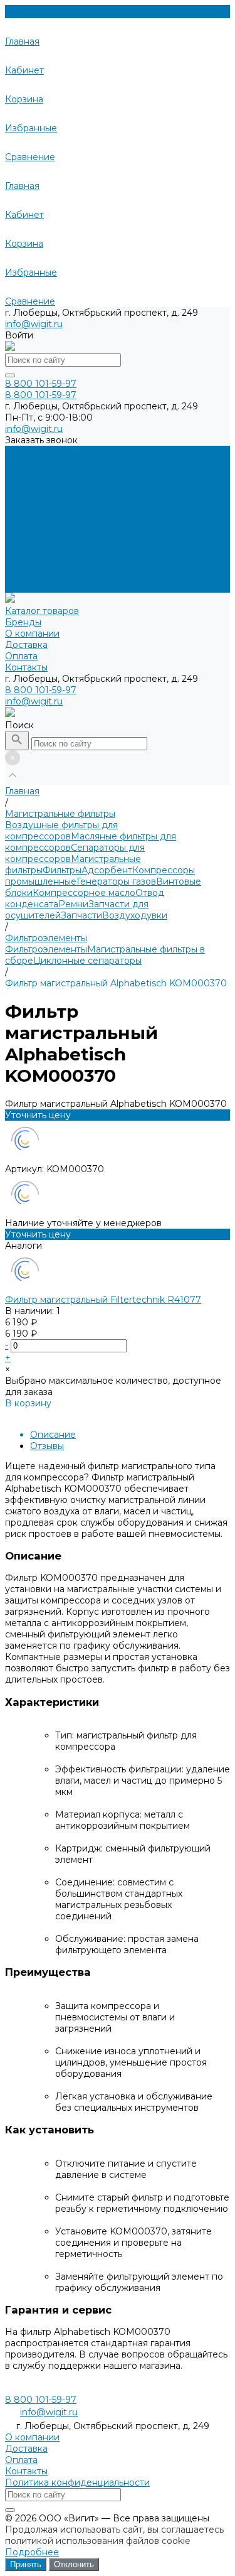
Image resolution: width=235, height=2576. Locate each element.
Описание (53, 1435)
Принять (26, 2564)
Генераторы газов (116, 881)
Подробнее (32, 2552)
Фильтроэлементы (46, 949)
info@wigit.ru (34, 324)
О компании (32, 553)
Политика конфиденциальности (77, 2482)
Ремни (73, 904)
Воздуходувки (135, 915)
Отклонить (74, 2564)
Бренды (23, 542)
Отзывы (47, 1446)
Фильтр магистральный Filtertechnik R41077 (103, 1300)
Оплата (21, 576)
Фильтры (62, 870)
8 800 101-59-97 (41, 690)
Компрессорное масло (84, 893)
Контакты (26, 587)
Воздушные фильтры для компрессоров (61, 831)
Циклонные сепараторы (87, 961)
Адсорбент (107, 870)
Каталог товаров (42, 531)
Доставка (26, 564)
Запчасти (81, 915)
